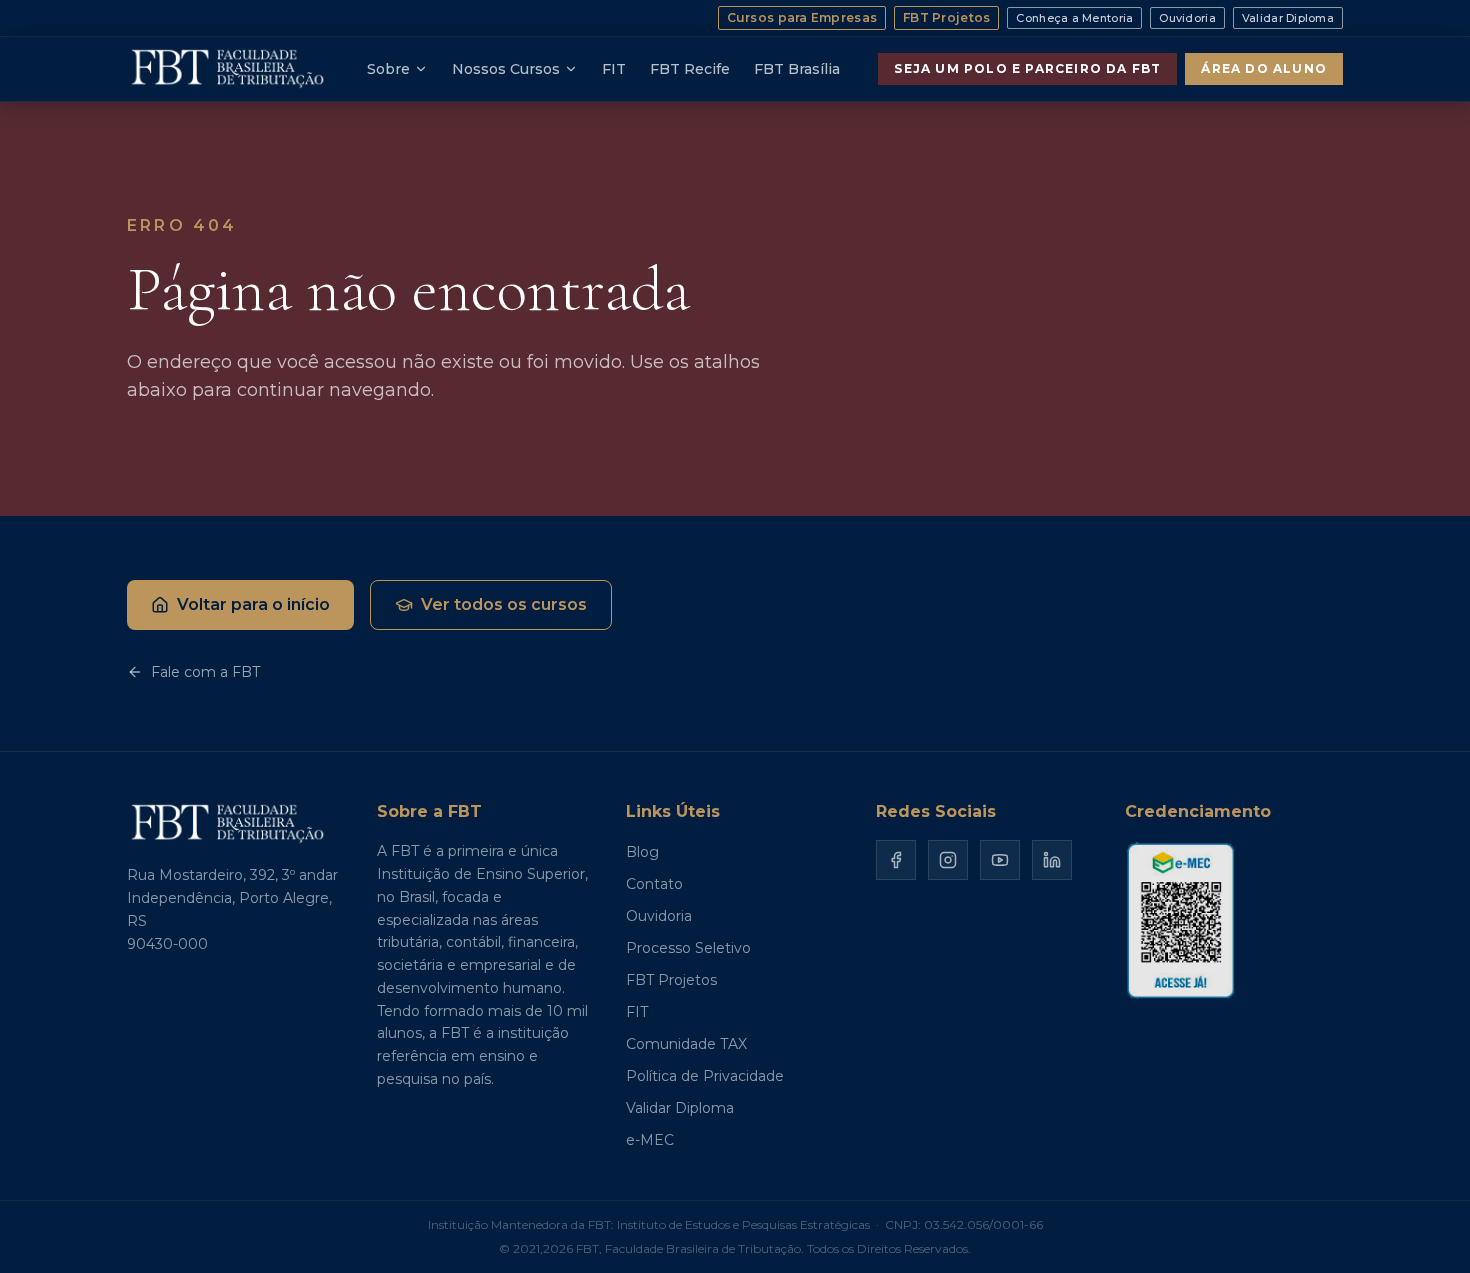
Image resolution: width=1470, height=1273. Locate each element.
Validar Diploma (1288, 18)
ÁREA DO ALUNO (1264, 68)
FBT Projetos (946, 17)
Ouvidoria (1187, 18)
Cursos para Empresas (802, 17)
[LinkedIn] (1052, 860)
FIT (614, 69)
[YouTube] (1000, 860)
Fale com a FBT (205, 672)
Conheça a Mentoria (1074, 18)
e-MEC (650, 1140)
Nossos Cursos (506, 69)
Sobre (388, 69)
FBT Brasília (797, 69)
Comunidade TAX (686, 1044)
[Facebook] (896, 860)
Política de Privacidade (705, 1076)
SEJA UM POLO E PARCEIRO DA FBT (1027, 68)
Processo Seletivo (688, 948)
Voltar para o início (253, 604)
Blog (642, 852)
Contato (654, 884)
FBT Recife (690, 69)
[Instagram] (948, 860)
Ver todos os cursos (504, 604)
